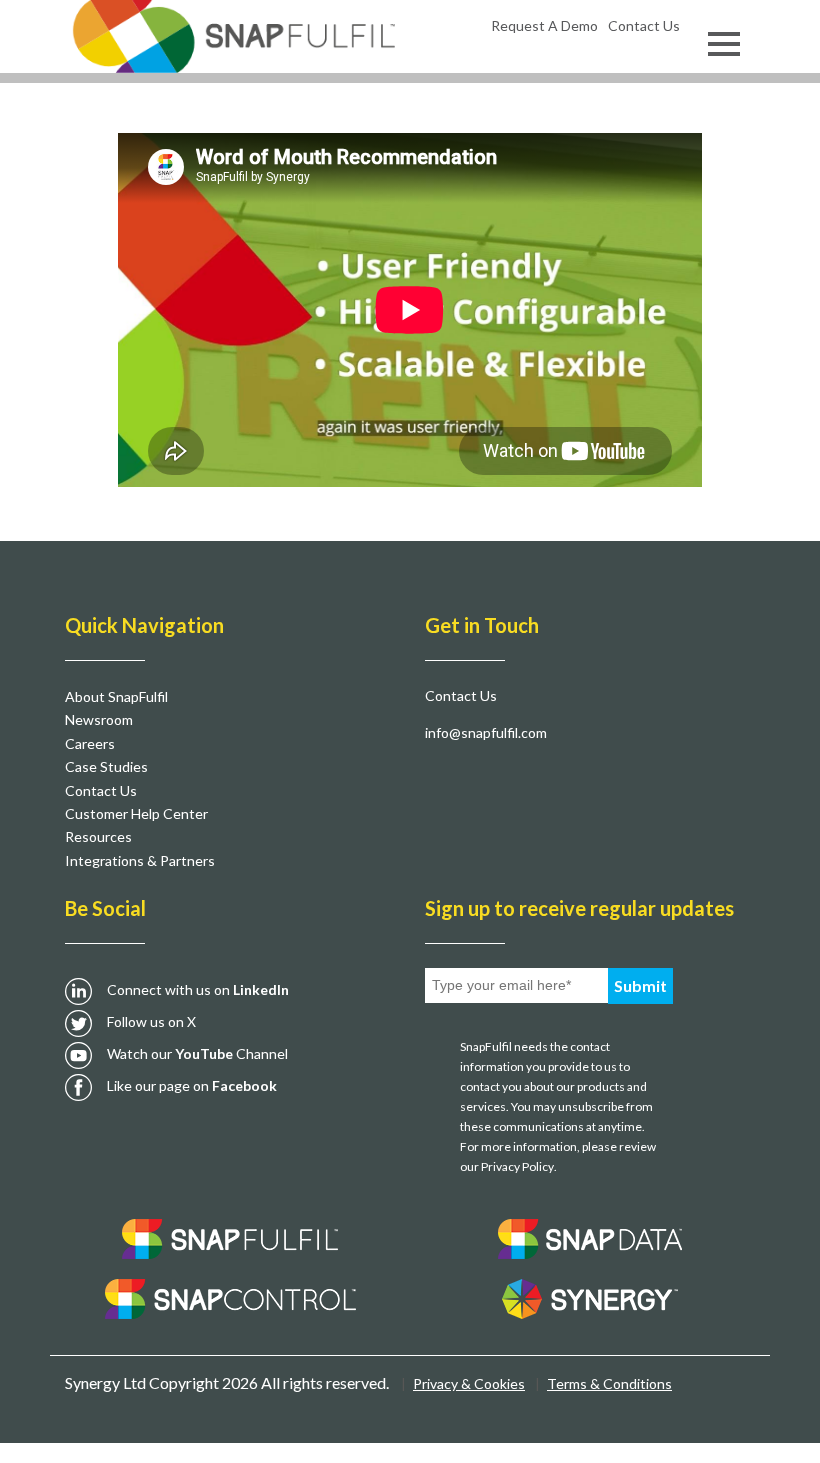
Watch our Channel (197, 1053)
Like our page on (192, 1085)
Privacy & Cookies (469, 1383)
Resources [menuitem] (98, 836)
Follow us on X (151, 1021)
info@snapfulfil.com (486, 732)
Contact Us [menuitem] (644, 25)
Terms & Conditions (609, 1383)
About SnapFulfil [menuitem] (116, 696)
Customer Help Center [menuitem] (136, 813)
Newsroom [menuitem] (99, 719)
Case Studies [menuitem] (106, 766)
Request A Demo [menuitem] (544, 25)
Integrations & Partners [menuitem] (140, 860)
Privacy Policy (517, 1166)
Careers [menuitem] (90, 743)
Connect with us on (198, 989)
